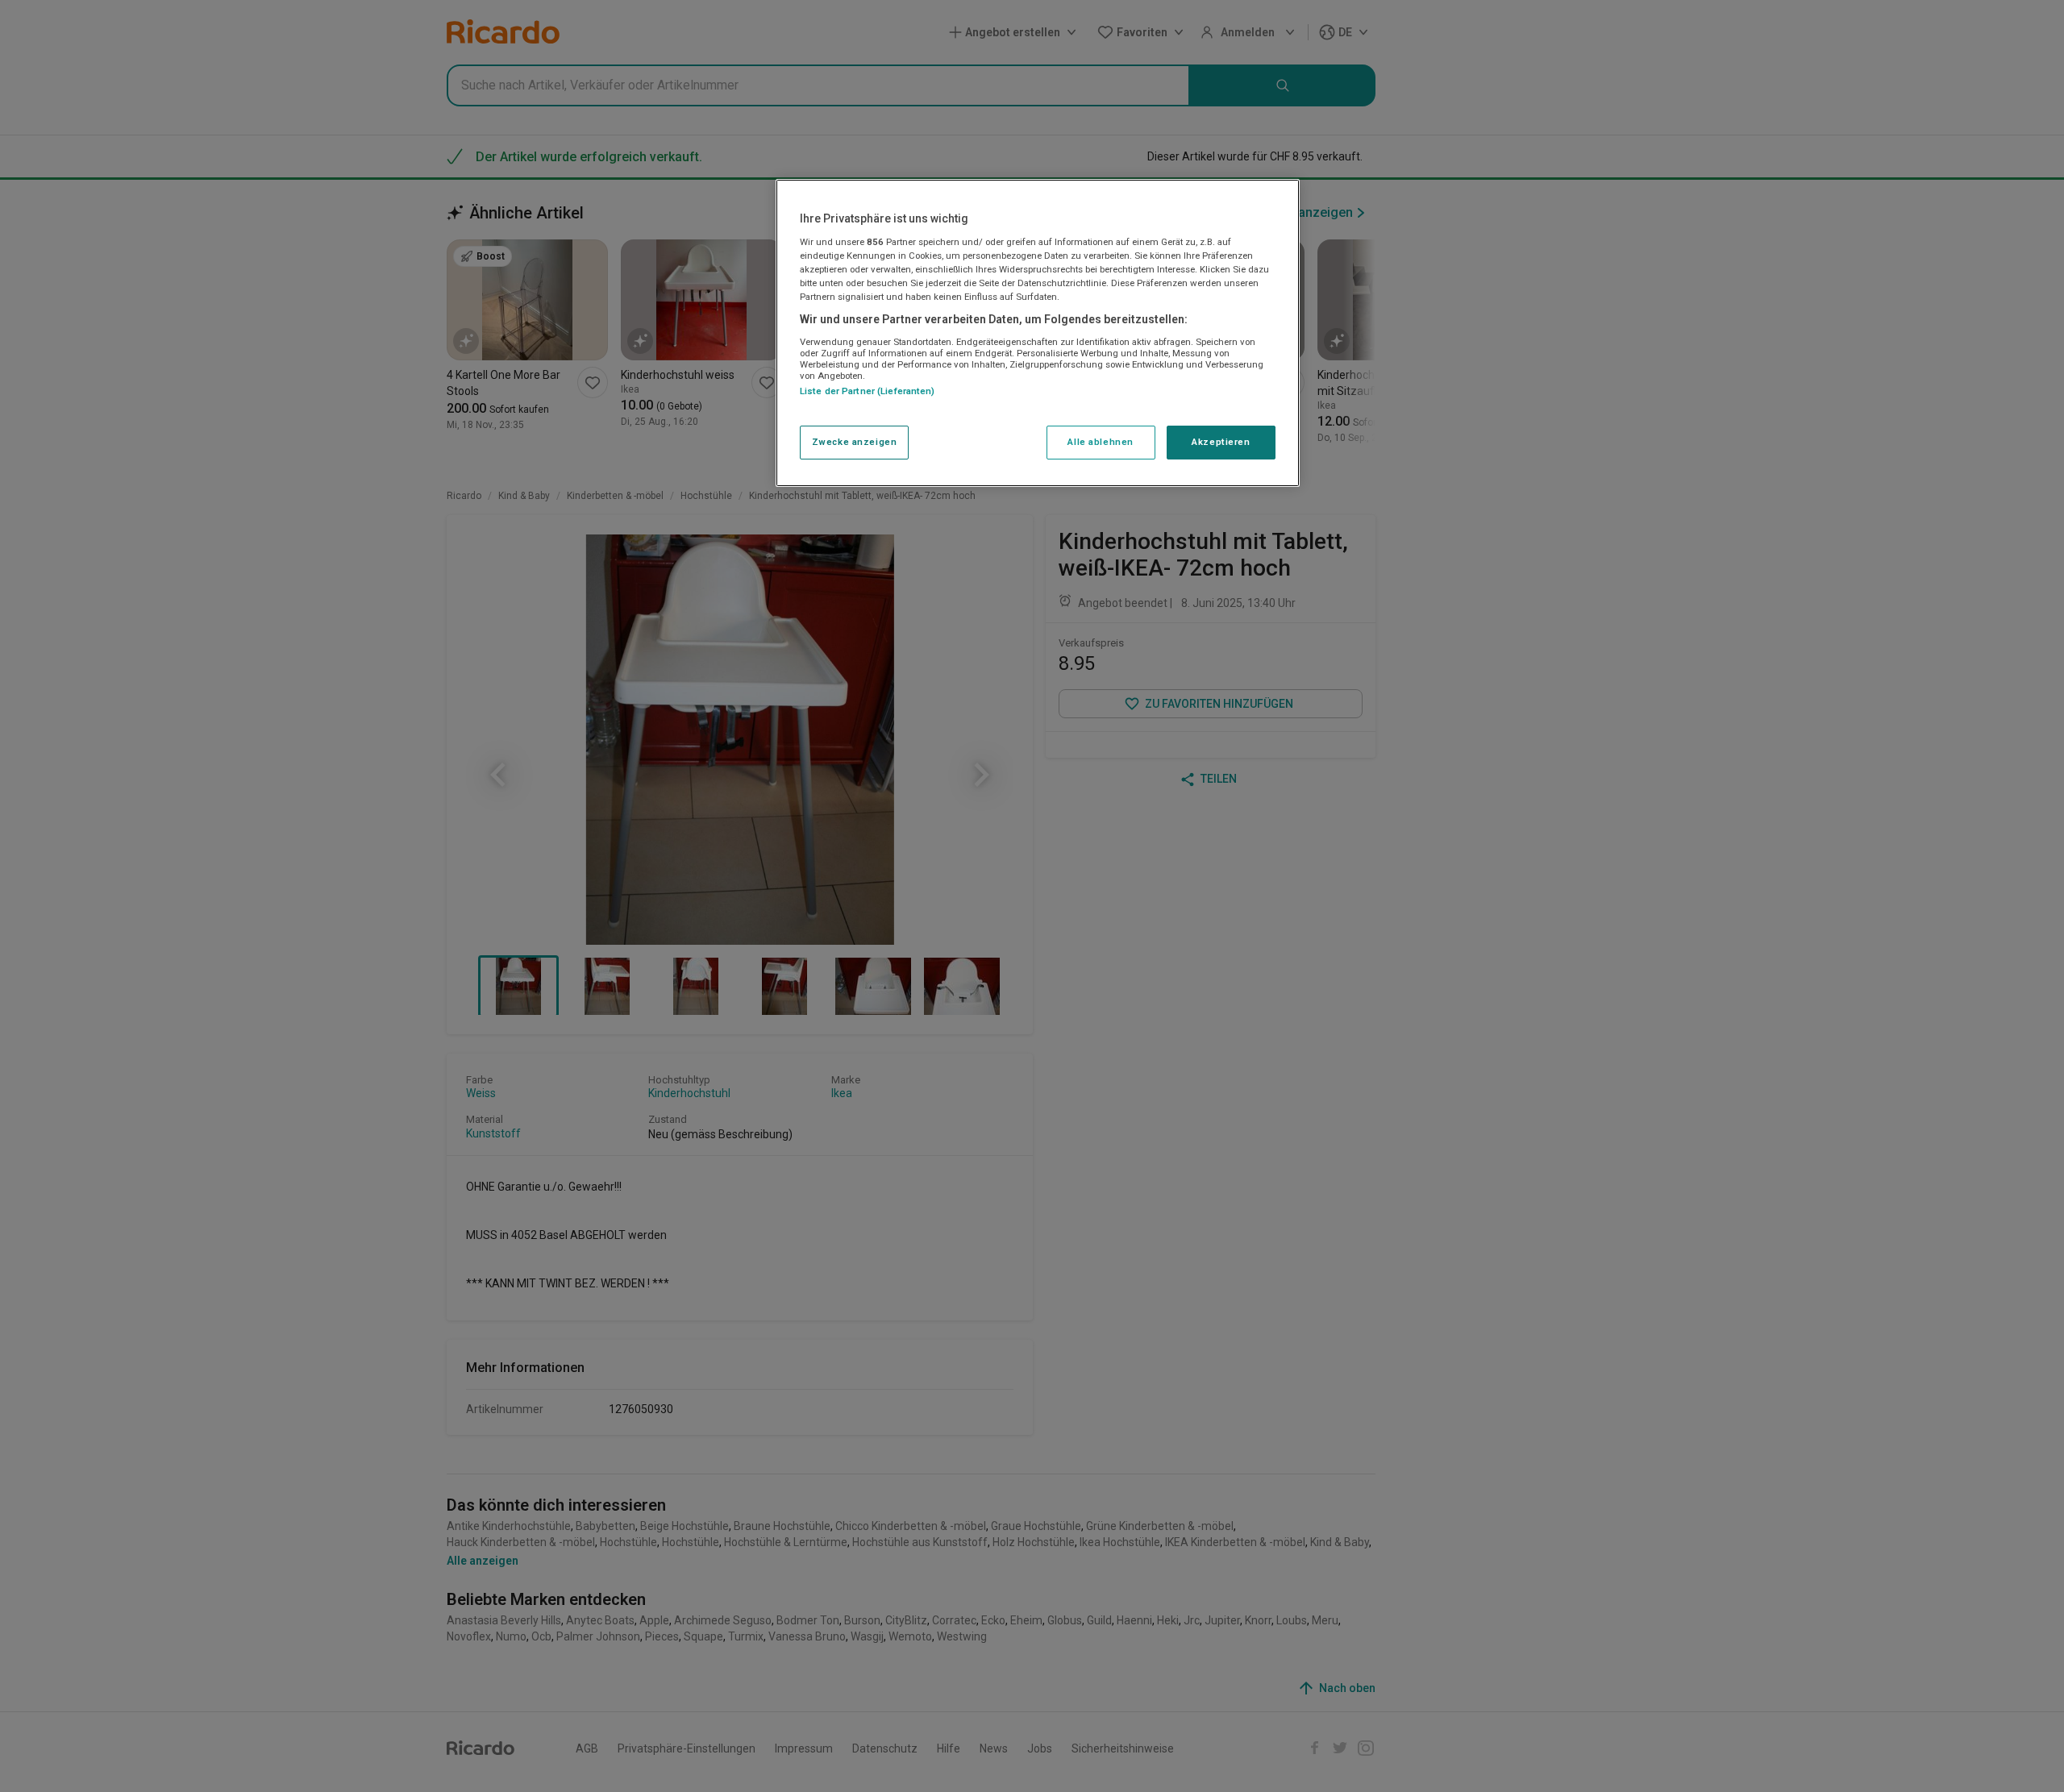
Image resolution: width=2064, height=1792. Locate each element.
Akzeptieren (1221, 442)
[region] (1038, 333)
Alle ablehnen (1100, 442)
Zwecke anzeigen (855, 442)
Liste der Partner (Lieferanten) (868, 391)
